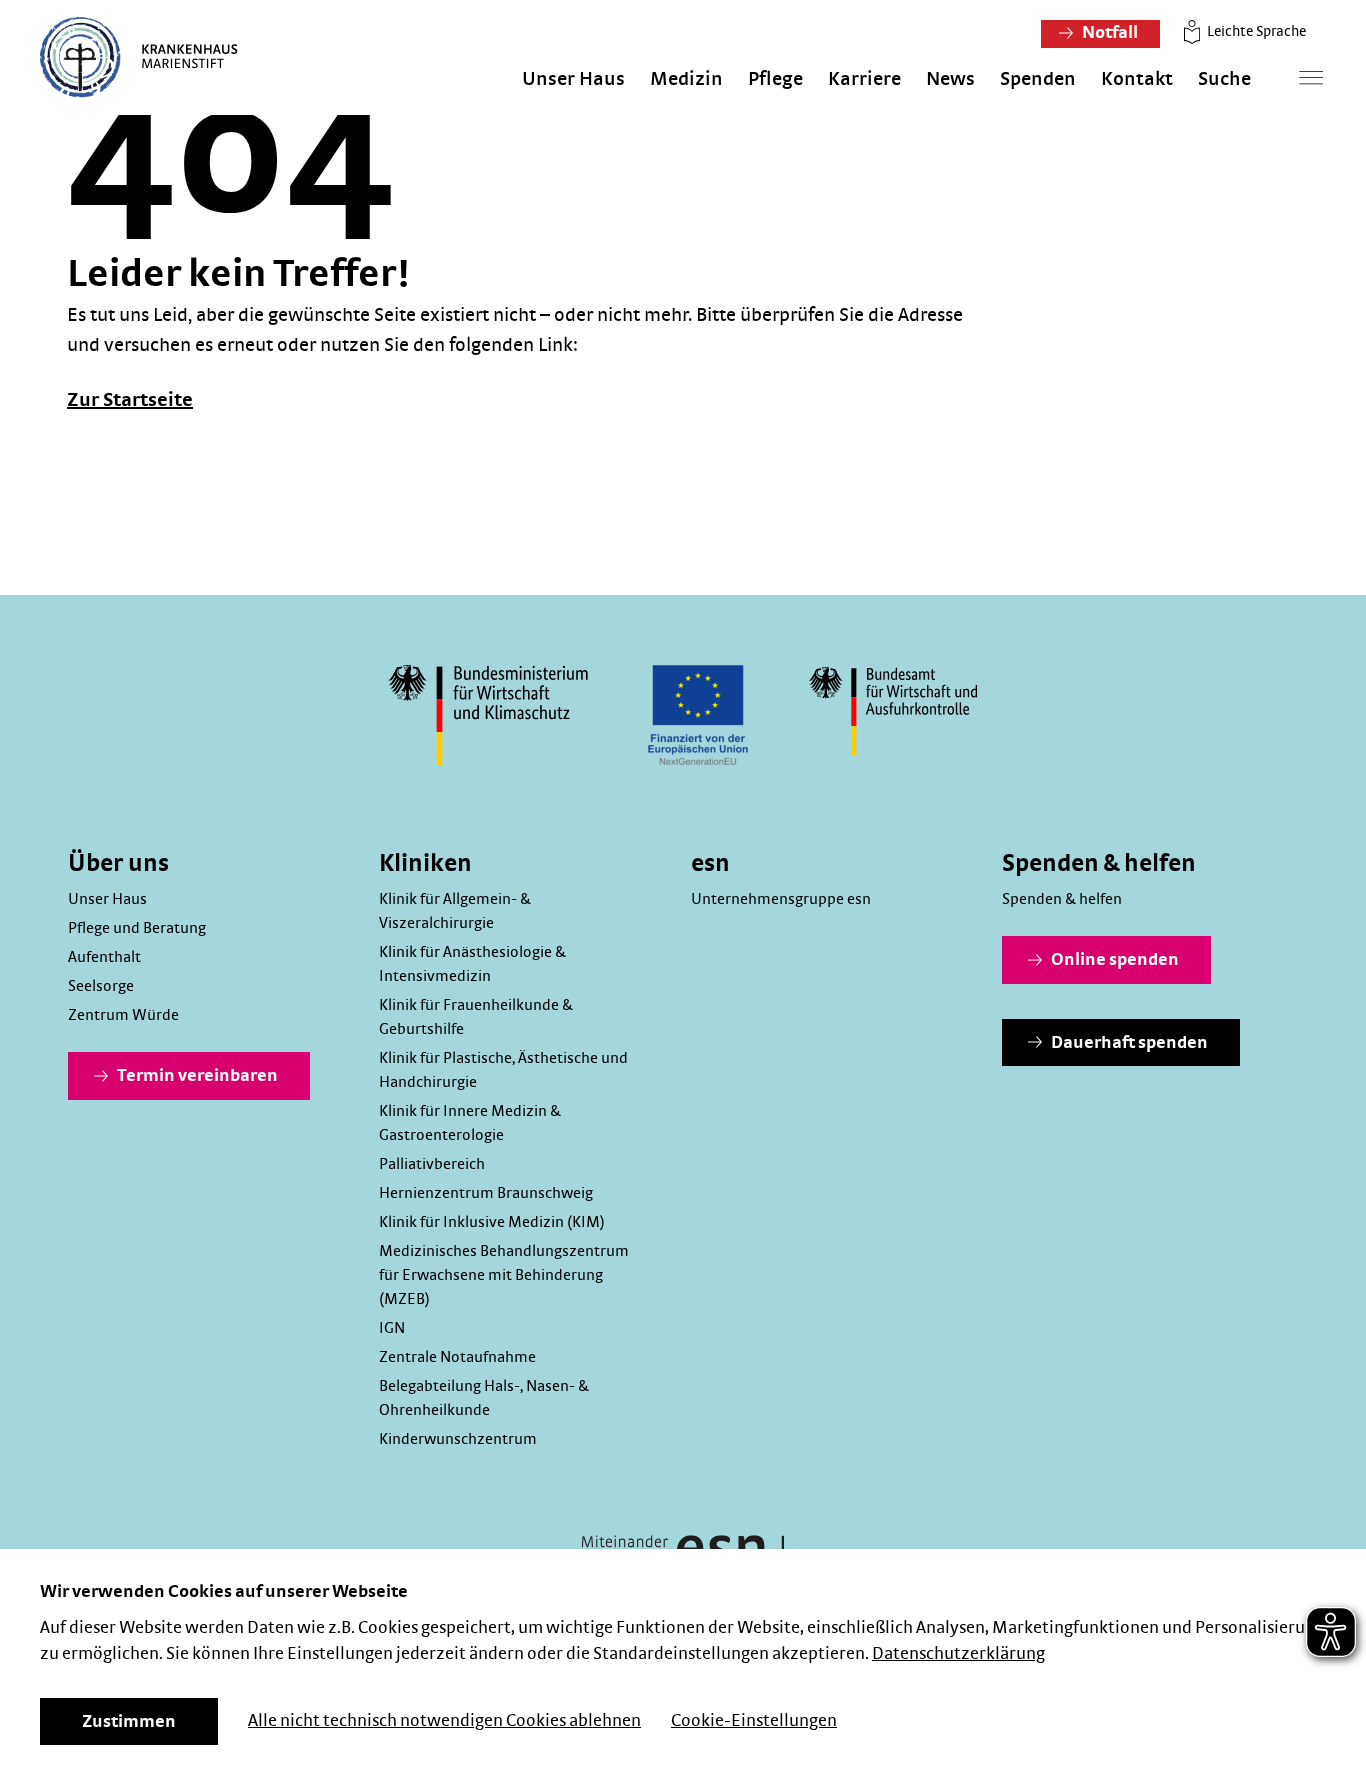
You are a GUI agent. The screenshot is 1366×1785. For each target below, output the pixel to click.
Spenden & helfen (1062, 899)
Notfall (1108, 33)
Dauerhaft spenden (1128, 1043)
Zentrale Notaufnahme (457, 1357)
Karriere (864, 79)
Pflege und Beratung (137, 928)
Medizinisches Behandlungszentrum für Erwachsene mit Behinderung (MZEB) (504, 1275)
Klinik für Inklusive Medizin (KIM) (492, 1222)
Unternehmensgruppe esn (781, 899)
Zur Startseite (130, 400)
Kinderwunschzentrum (458, 1439)
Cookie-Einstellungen (754, 1721)
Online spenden (1113, 960)
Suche (1224, 79)
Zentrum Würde (123, 1015)
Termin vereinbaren (196, 1076)
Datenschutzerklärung (958, 1654)
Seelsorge (101, 986)
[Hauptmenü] (1311, 77)
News (950, 79)
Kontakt (1137, 79)
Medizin (686, 79)
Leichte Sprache (1255, 31)
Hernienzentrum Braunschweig (486, 1193)
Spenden (1038, 79)
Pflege (775, 79)
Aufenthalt (104, 957)
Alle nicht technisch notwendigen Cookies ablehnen (444, 1721)
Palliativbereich (432, 1164)
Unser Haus (573, 79)
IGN (392, 1328)
